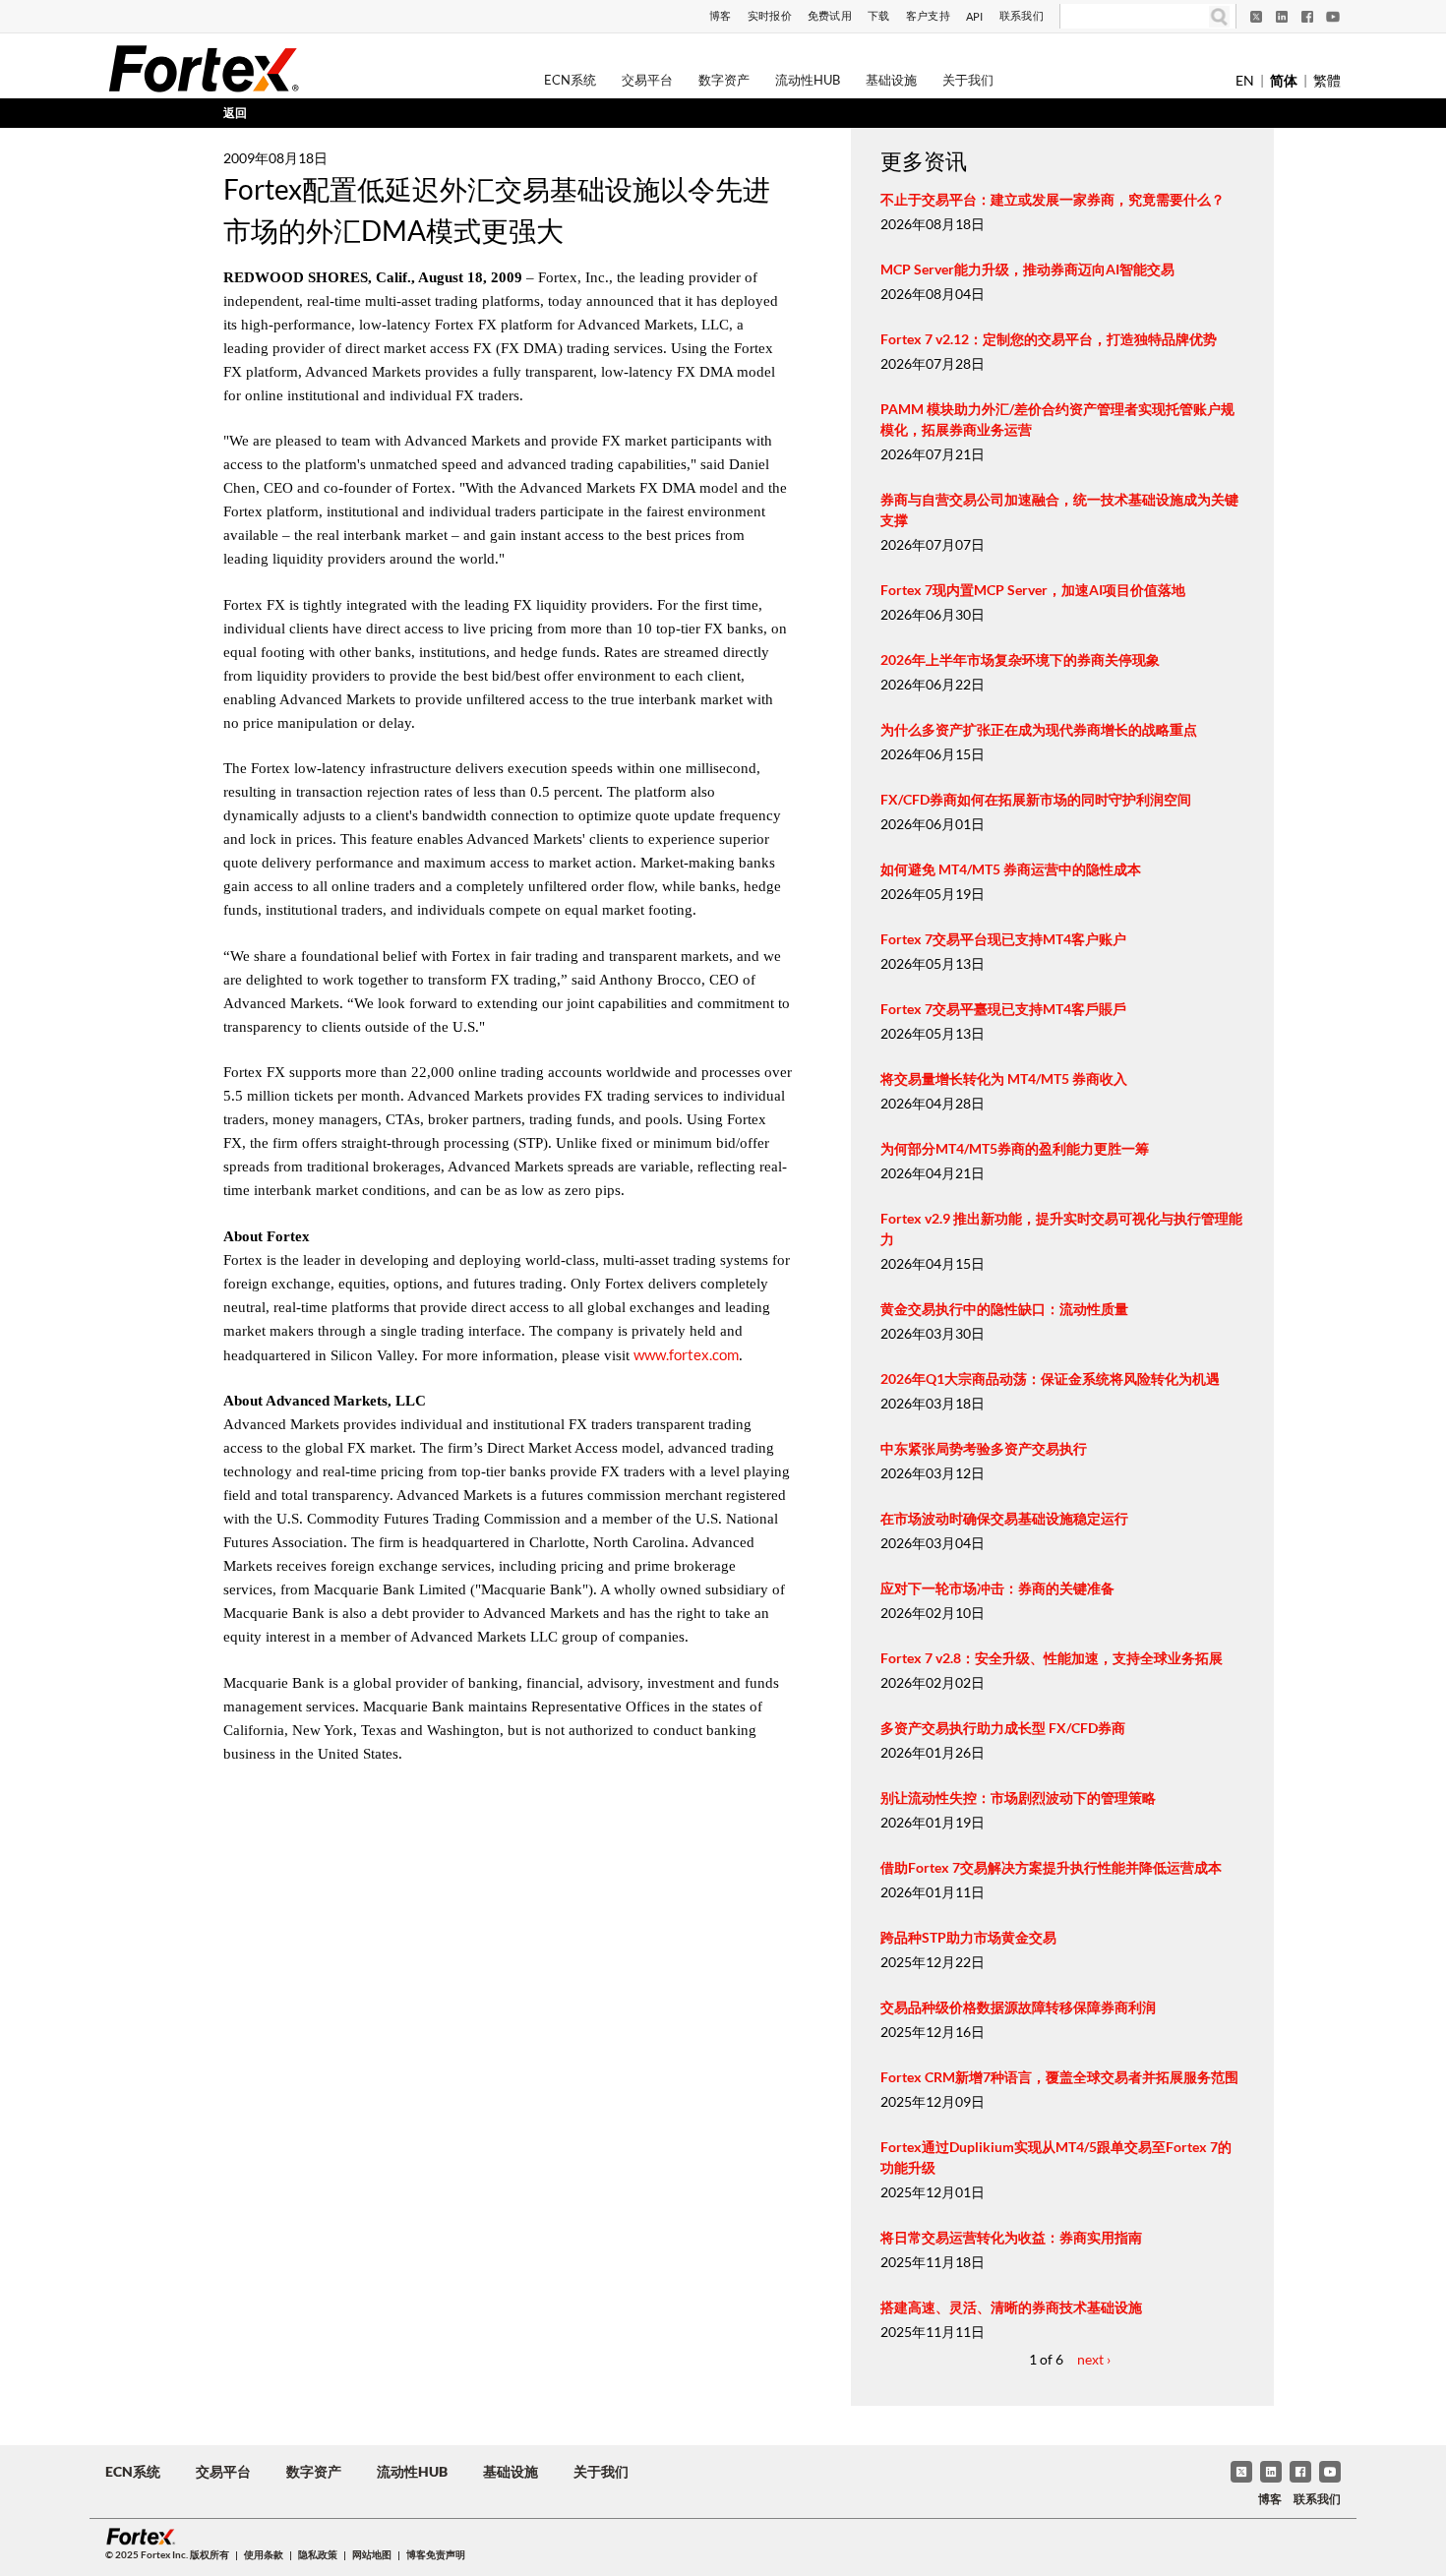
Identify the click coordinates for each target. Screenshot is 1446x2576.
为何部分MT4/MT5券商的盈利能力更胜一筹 (1015, 1148)
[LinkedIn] (1282, 17)
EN (1245, 80)
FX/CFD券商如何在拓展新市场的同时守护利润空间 (1036, 799)
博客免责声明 (436, 2554)
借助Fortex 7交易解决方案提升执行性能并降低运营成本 (1051, 1867)
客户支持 (928, 15)
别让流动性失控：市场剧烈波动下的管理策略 (1018, 1797)
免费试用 (830, 15)
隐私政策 (318, 2554)
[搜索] (1219, 16)
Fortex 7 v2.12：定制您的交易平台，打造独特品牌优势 (1049, 339)
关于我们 (968, 80)
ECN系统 (570, 80)
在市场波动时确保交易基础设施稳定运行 (1004, 1518)
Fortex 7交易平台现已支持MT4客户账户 (1003, 939)
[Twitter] (1256, 17)
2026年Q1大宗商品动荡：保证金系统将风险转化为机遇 (1050, 1378)
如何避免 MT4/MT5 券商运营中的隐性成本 (1011, 869)
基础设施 (891, 80)
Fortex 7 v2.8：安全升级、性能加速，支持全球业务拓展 (1052, 1658)
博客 (721, 15)
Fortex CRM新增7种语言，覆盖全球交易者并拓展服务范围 (1059, 2077)
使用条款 (264, 2554)
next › (1094, 2359)
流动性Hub (808, 80)
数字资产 (724, 80)
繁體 (1327, 80)
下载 (879, 15)
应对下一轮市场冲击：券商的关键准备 (997, 1588)
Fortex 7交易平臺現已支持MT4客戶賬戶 (1003, 1009)
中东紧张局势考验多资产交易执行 (984, 1448)
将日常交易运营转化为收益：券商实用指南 (1011, 2237)
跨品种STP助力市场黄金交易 (968, 1937)
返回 (235, 113)
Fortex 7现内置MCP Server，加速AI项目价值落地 (1033, 590)
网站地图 (372, 2554)
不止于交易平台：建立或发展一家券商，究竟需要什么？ (1053, 199)
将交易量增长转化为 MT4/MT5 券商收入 (1004, 1078)
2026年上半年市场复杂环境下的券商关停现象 (1020, 659)
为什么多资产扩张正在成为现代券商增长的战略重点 (1039, 729)
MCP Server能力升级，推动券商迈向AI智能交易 (1027, 269)
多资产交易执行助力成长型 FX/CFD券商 (1003, 1728)
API (975, 16)
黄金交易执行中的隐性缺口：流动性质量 (1004, 1309)
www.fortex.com (686, 1354)
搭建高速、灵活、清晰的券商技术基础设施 (1011, 2307)
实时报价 (770, 15)
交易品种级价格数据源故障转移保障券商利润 (1018, 2007)
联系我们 (1022, 15)
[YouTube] (1333, 17)
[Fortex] (204, 68)
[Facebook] (1307, 17)
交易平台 (647, 80)
